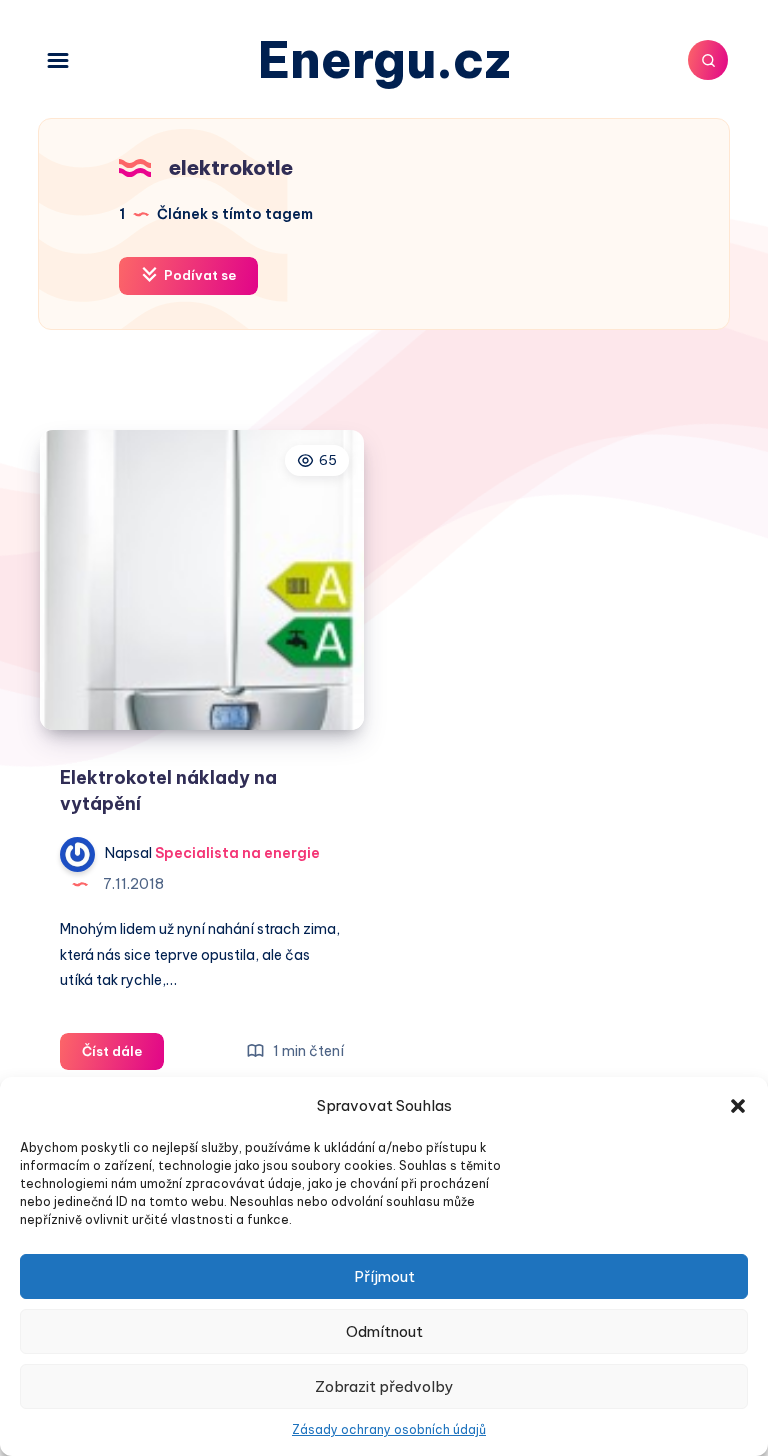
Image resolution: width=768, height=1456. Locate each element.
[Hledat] (708, 60)
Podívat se (198, 275)
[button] (738, 1106)
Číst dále (123, 1056)
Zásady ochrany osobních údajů (389, 1429)
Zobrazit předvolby (384, 1386)
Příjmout (384, 1276)
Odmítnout (384, 1331)
